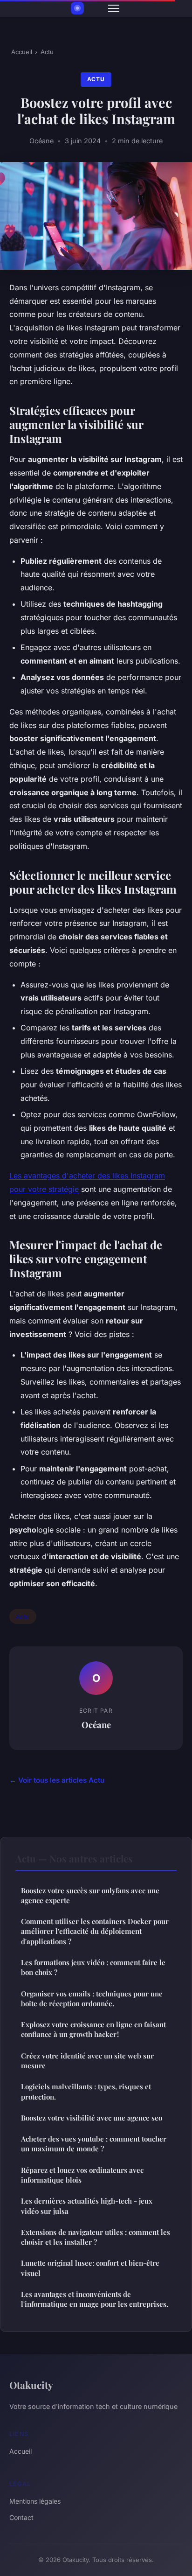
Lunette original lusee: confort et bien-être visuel (90, 2268)
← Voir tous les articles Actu (57, 1780)
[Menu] (114, 8)
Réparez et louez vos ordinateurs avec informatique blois (82, 2175)
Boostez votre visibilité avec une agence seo (92, 2118)
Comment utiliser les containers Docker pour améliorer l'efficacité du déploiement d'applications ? (95, 1931)
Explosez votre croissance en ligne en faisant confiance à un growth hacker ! (93, 2029)
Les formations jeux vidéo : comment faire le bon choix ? (93, 1967)
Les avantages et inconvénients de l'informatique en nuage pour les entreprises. (95, 2299)
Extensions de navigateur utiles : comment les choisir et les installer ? (96, 2237)
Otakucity (31, 2385)
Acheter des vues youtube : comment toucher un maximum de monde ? (94, 2144)
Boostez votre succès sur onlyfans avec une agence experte (90, 1895)
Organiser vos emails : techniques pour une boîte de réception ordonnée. (92, 1998)
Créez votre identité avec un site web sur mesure (87, 2061)
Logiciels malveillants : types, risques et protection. (86, 2091)
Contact (21, 2517)
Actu (47, 52)
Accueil (22, 52)
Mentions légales (35, 2501)
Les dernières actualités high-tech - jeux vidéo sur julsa (87, 2206)
